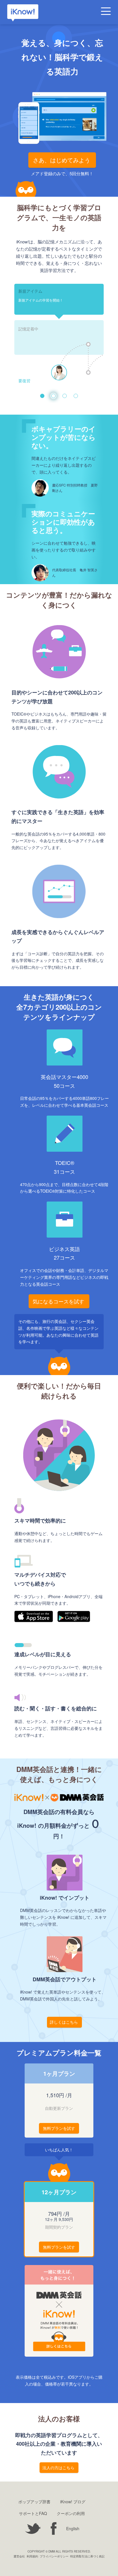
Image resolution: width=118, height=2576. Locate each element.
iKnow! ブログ (73, 2502)
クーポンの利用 (71, 2513)
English (73, 2528)
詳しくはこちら (64, 2022)
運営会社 (19, 2556)
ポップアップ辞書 (34, 2502)
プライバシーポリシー (54, 2556)
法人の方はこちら (58, 2467)
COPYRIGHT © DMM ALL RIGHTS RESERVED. (59, 2551)
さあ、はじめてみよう (62, 160)
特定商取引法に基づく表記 (87, 2556)
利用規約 (32, 2556)
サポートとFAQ (33, 2513)
